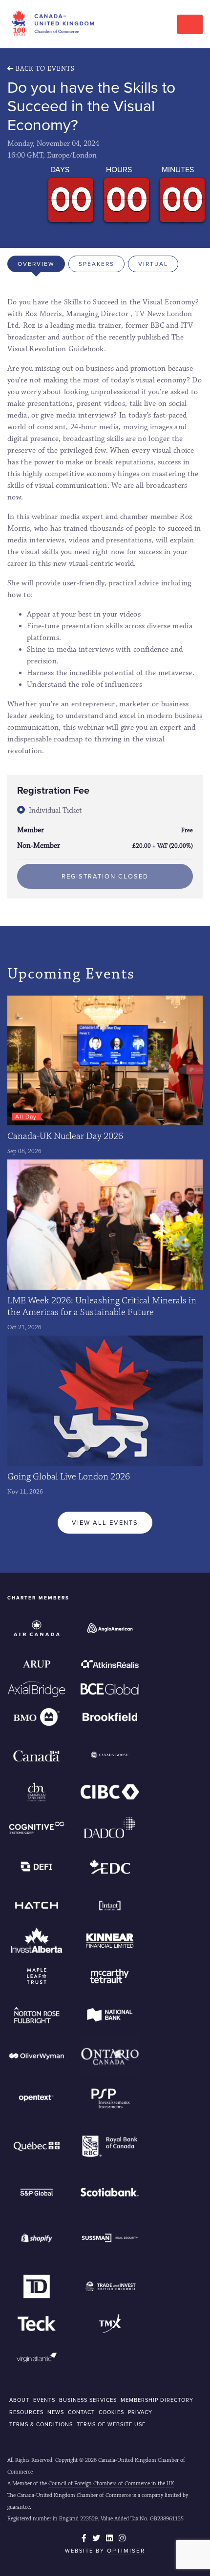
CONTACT (81, 2412)
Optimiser (126, 2551)
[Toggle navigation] (190, 24)
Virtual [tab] (153, 264)
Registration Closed (105, 876)
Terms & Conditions (41, 2424)
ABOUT (19, 2400)
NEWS (56, 2412)
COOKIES (111, 2412)
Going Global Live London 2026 (69, 1477)
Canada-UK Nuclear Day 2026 (65, 1136)
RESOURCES (26, 2412)
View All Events (105, 1523)
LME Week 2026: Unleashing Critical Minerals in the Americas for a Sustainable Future (102, 1306)
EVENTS (44, 2400)
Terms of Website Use (111, 2424)
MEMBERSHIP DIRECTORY (157, 2400)
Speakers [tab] (96, 264)
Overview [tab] (36, 264)
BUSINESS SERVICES (88, 2400)
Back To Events (44, 69)
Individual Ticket (55, 810)
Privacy (140, 2412)
